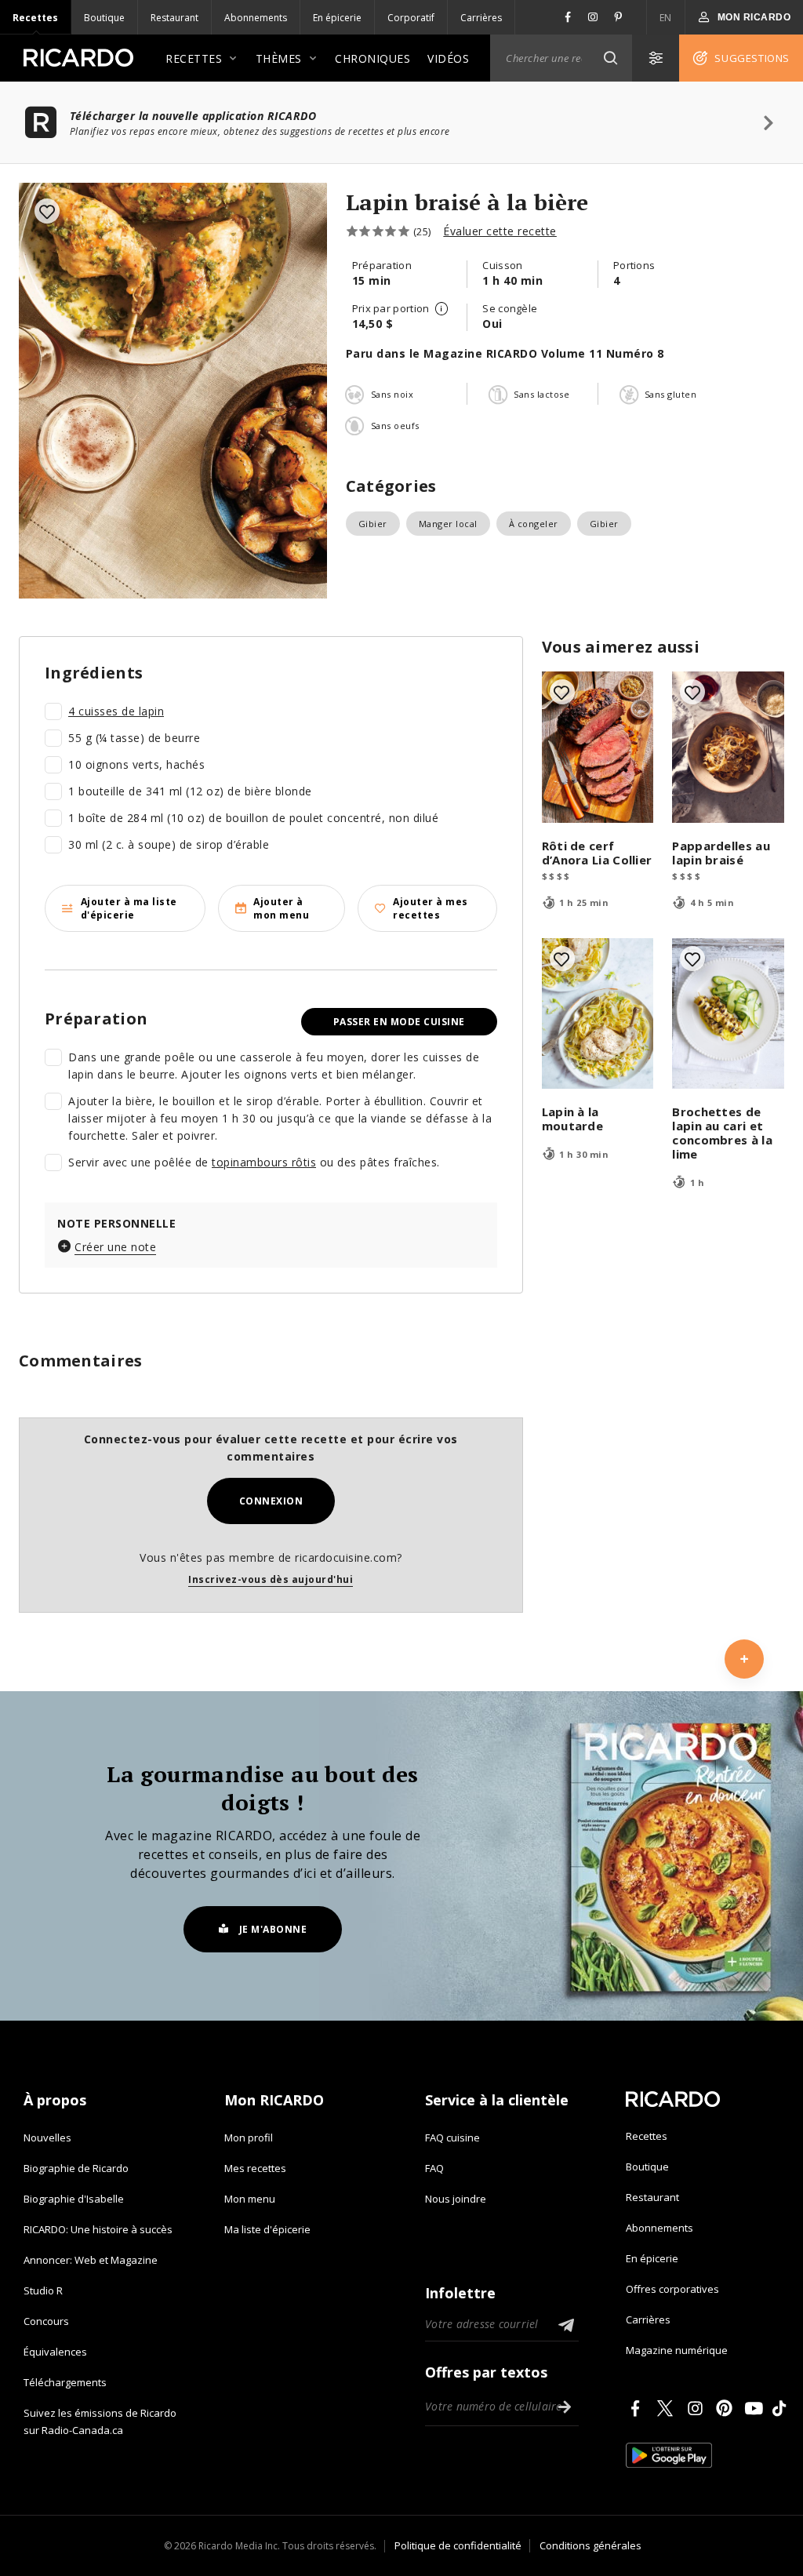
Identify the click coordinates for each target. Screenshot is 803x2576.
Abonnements (256, 18)
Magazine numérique (677, 2350)
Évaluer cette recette (500, 231)
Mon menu (250, 2199)
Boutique (104, 18)
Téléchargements (65, 2382)
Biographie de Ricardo (76, 2168)
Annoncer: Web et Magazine (91, 2260)
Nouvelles (47, 2138)
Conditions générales (590, 2545)
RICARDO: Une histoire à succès (98, 2229)
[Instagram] (698, 2408)
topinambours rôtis (264, 1162)
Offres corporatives (672, 2289)
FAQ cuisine (452, 2138)
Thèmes (279, 58)
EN (666, 18)
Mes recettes (255, 2168)
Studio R (43, 2290)
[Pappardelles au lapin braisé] (728, 747)
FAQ (434, 2168)
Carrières (481, 18)
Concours (46, 2321)
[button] (610, 58)
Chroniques (372, 58)
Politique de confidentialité (458, 2545)
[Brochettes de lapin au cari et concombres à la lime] (728, 1014)
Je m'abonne (273, 1929)
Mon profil (249, 2138)
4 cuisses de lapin (116, 711)
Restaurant (174, 18)
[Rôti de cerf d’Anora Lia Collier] (598, 747)
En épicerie (337, 18)
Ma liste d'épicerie (267, 2229)
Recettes (35, 18)
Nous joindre (456, 2199)
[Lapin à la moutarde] (598, 1014)
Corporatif (411, 18)
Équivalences (55, 2352)
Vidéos (448, 58)
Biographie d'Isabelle (74, 2199)
